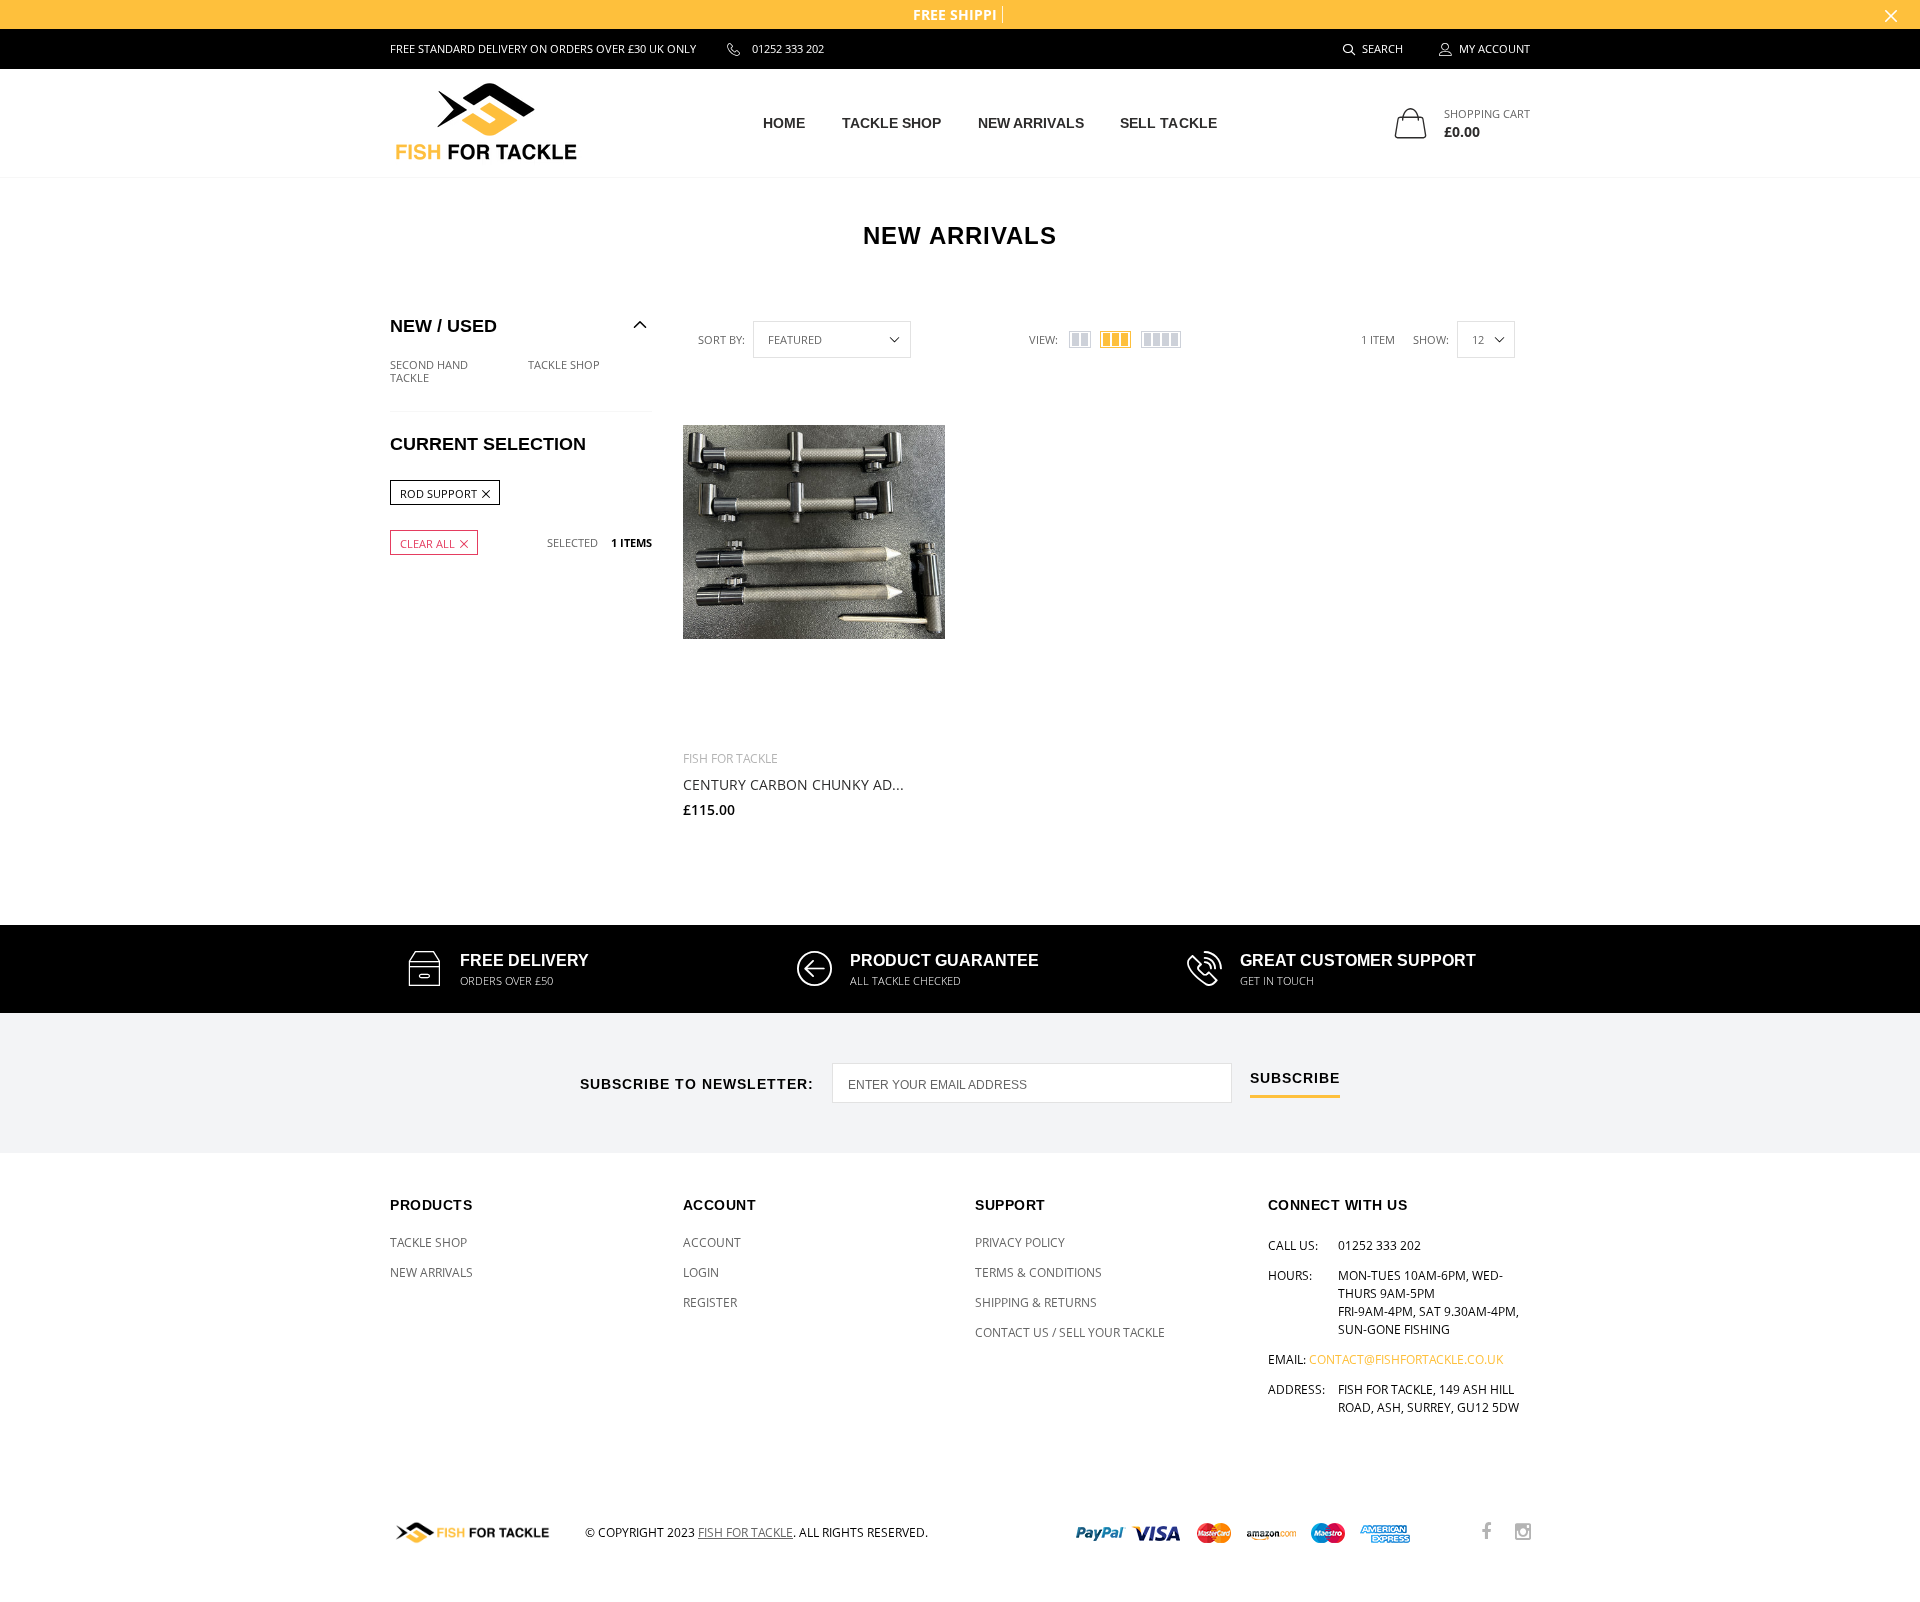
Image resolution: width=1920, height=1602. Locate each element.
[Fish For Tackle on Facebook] (1486, 1532)
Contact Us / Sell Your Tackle (1070, 1332)
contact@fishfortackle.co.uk (1406, 1359)
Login (701, 1272)
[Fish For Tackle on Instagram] (1523, 1532)
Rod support (438, 492)
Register (710, 1302)
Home (784, 123)
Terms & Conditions (1038, 1272)
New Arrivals (1031, 123)
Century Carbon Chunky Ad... (793, 784)
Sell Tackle (1168, 123)
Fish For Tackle (745, 1532)
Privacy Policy (1020, 1242)
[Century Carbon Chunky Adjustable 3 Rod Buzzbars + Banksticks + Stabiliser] (814, 580)
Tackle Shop (892, 123)
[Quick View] (916, 450)
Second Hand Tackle (429, 371)
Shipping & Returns (1036, 1302)
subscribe (1295, 1078)
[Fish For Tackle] (472, 1532)
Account (712, 1242)
